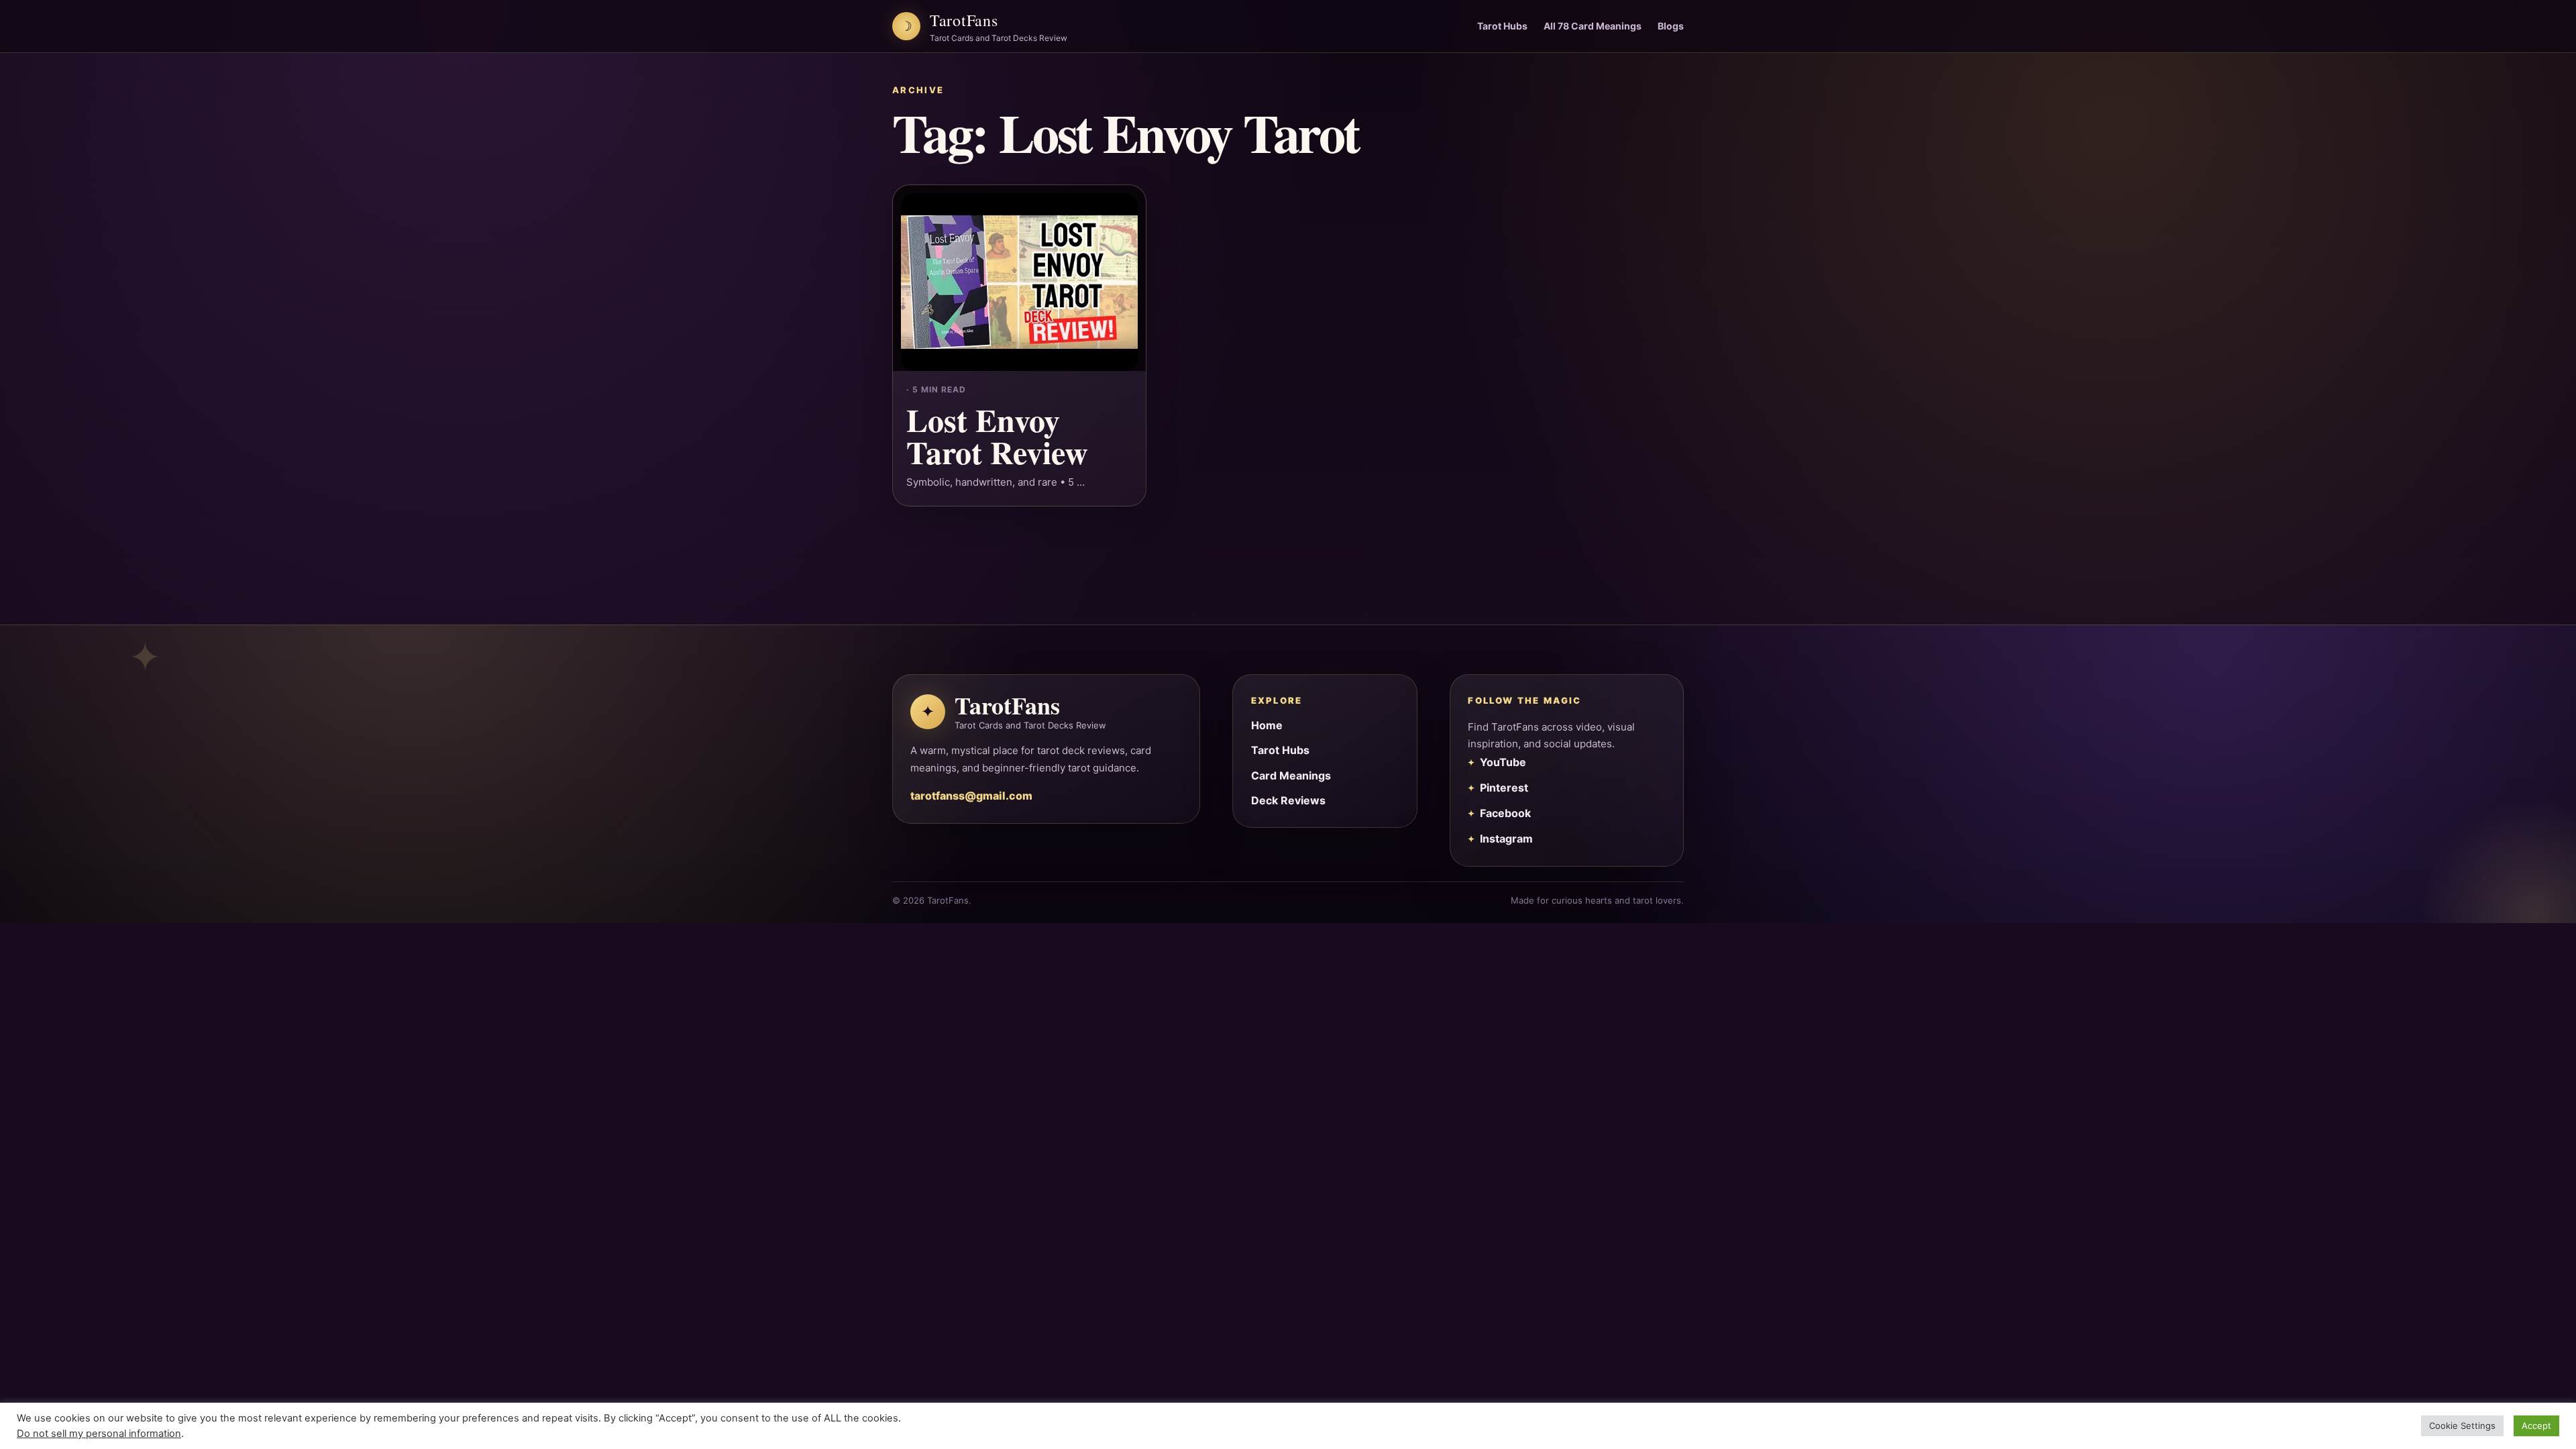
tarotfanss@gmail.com (971, 796)
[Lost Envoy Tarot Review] (1019, 278)
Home (1267, 725)
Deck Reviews (1288, 800)
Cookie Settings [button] (2462, 1426)
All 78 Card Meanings (1593, 26)
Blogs (1671, 26)
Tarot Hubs (1502, 26)
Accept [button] (2536, 1426)
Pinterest (1504, 788)
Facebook (1505, 813)
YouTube (1503, 762)
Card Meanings (1291, 775)
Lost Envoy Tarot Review (997, 435)
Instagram (1506, 839)
